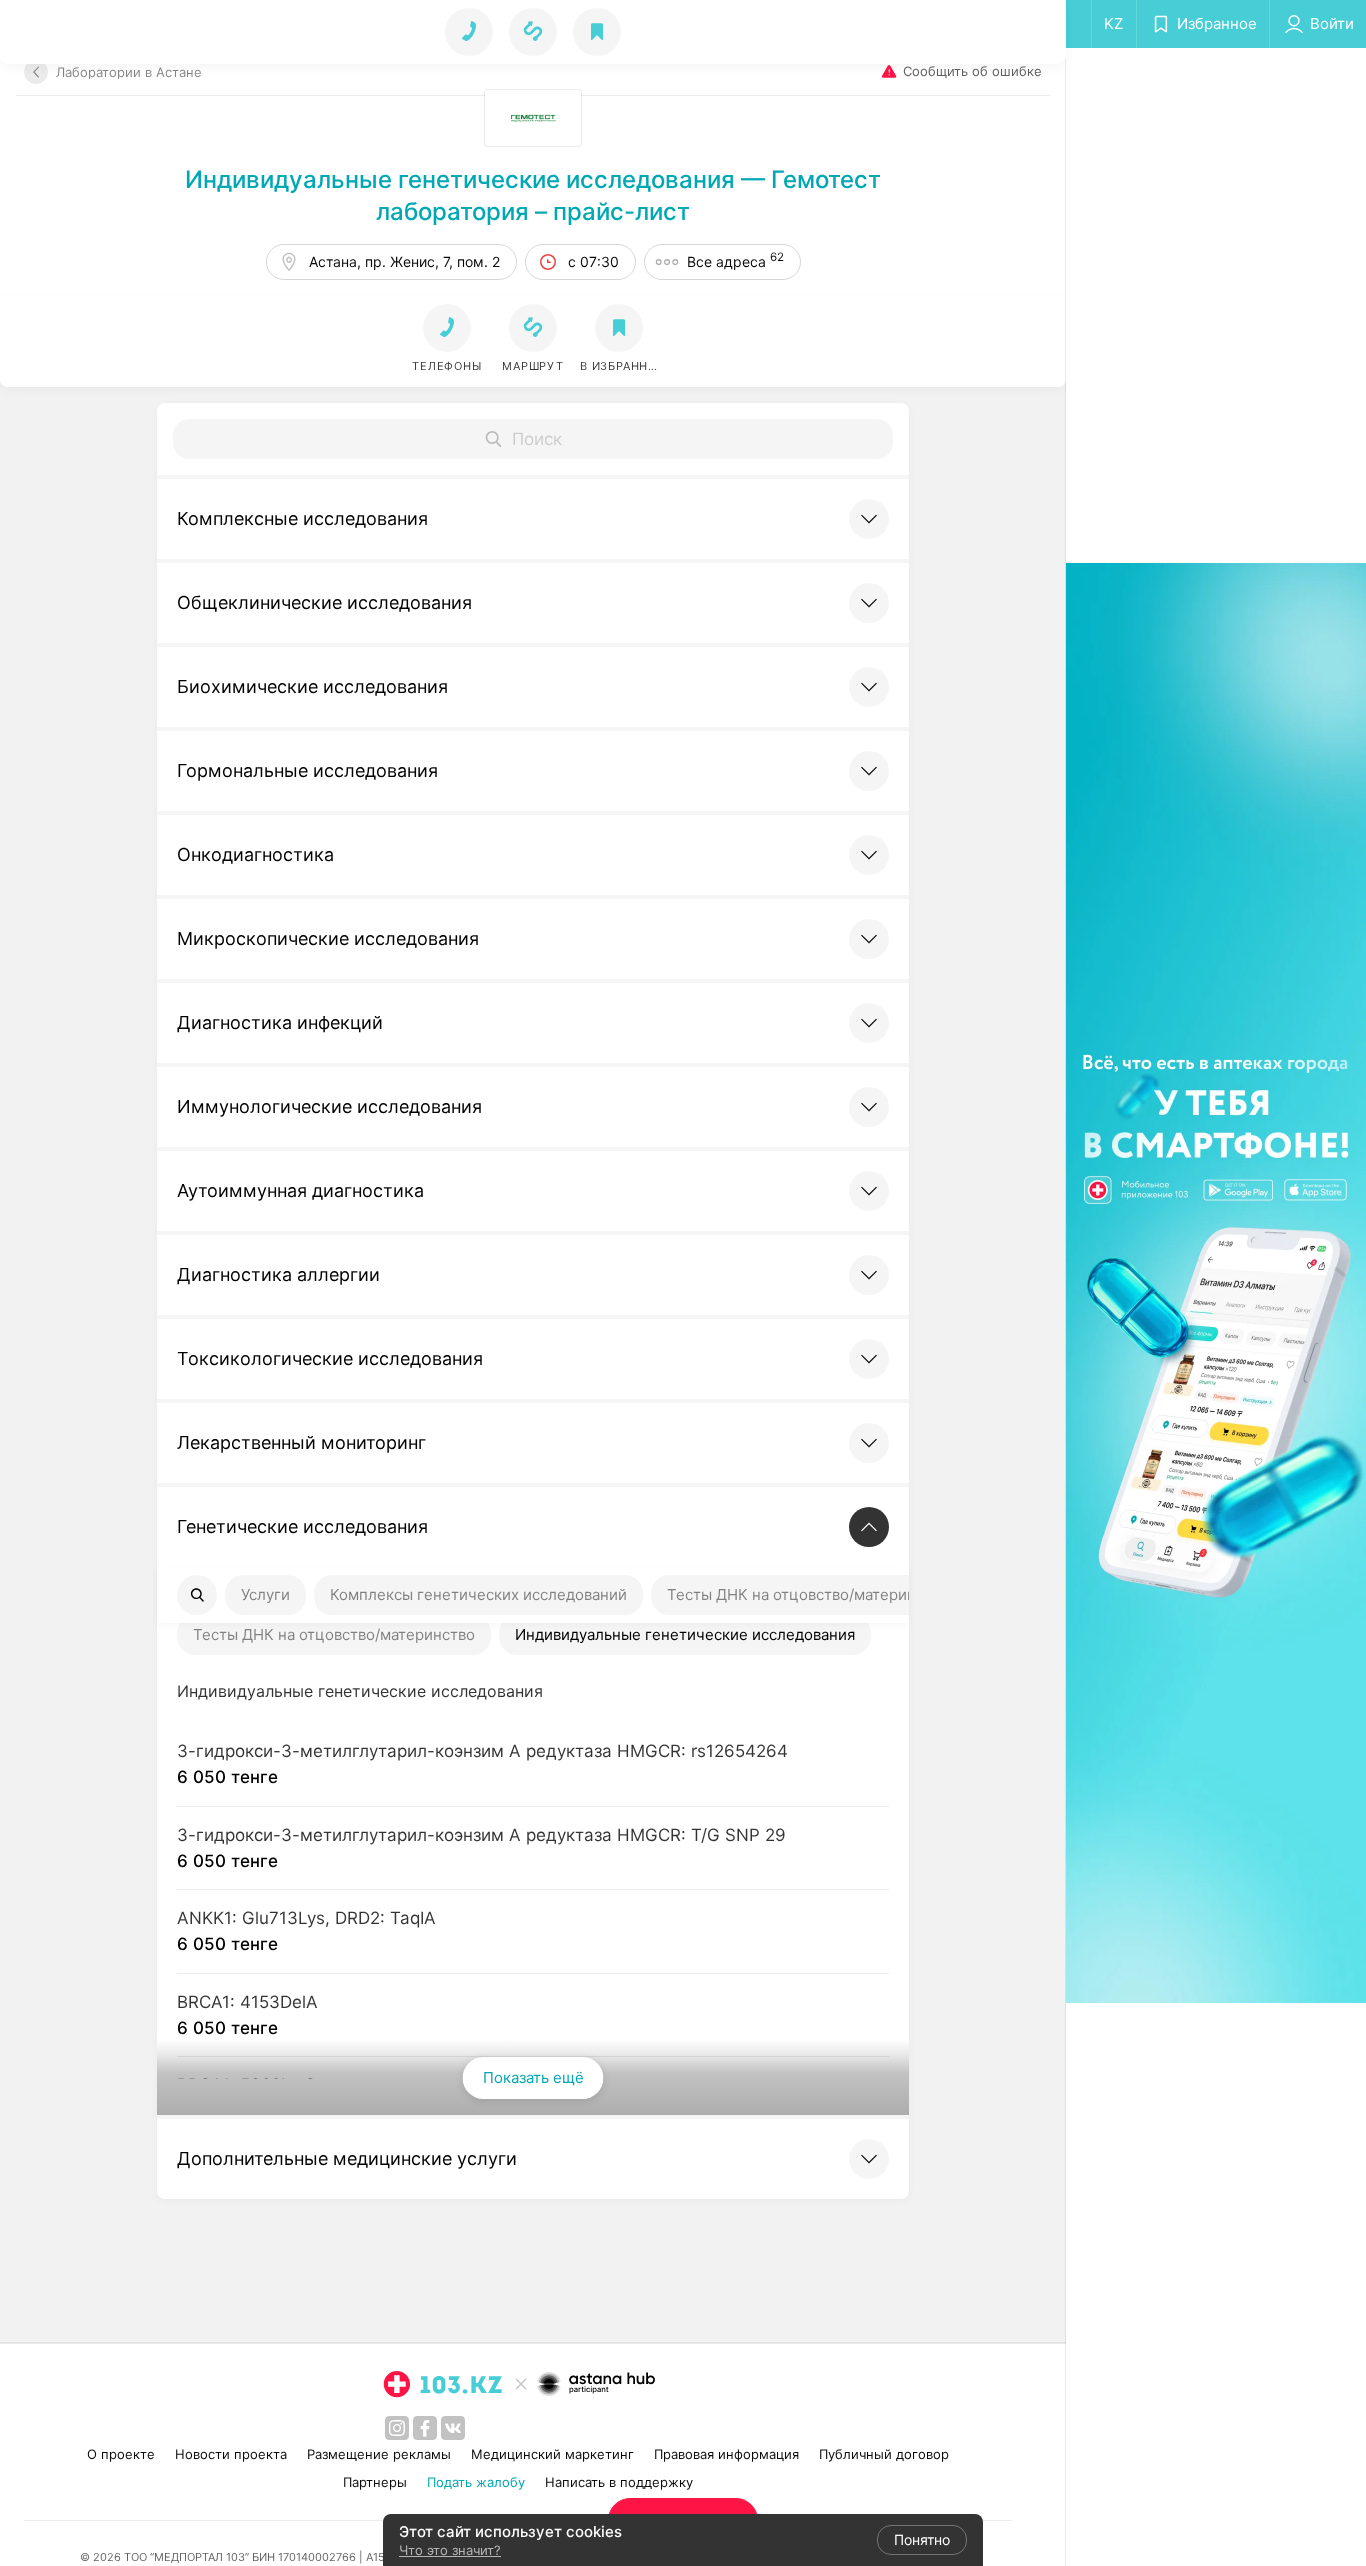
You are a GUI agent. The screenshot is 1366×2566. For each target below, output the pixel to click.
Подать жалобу (476, 2482)
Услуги (265, 1594)
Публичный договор (884, 2454)
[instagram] (397, 2428)
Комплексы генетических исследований (478, 1594)
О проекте (121, 2454)
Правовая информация (726, 2454)
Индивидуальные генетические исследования (685, 1634)
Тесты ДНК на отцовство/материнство (808, 1594)
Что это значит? (450, 2550)
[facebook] (425, 2428)
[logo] (443, 2384)
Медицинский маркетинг (552, 2454)
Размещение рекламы (379, 2454)
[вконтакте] (453, 2428)
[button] (533, 339)
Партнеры (375, 2482)
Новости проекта (231, 2454)
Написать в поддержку (619, 2482)
